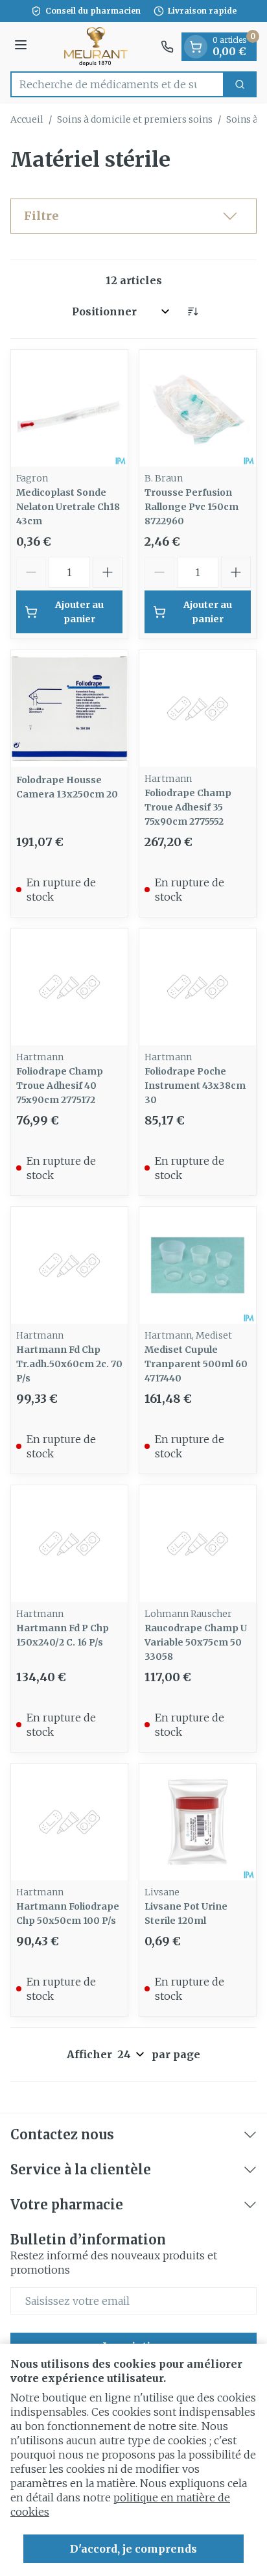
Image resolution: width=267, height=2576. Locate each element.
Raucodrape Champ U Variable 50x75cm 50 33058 (196, 1642)
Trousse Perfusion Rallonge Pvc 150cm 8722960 (192, 507)
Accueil (27, 119)
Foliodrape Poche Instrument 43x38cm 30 (195, 1086)
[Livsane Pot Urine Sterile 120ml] (198, 1822)
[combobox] (117, 84)
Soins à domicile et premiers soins (135, 119)
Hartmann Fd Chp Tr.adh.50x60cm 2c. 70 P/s (69, 1364)
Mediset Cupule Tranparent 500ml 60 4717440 (196, 1364)
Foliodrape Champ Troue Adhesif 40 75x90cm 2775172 (60, 1086)
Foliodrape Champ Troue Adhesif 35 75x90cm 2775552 (188, 807)
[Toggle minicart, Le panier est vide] (196, 47)
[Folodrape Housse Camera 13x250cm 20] (69, 709)
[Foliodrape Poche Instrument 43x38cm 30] (198, 987)
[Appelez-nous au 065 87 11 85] (167, 47)
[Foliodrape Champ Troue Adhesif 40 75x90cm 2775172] (69, 987)
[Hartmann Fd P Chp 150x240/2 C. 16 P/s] (69, 1544)
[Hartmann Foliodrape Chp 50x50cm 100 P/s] (69, 1822)
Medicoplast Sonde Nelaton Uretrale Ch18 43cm (68, 507)
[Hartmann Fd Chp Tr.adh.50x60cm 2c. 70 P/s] (69, 1265)
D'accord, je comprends (133, 2549)
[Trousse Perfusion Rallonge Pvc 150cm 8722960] (198, 408)
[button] (133, 216)
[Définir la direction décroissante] (192, 311)
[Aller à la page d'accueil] (96, 47)
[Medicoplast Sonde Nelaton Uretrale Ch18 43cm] (69, 408)
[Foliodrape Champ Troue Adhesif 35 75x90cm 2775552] (198, 709)
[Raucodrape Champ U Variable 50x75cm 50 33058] (198, 1544)
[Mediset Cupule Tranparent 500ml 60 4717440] (198, 1265)
